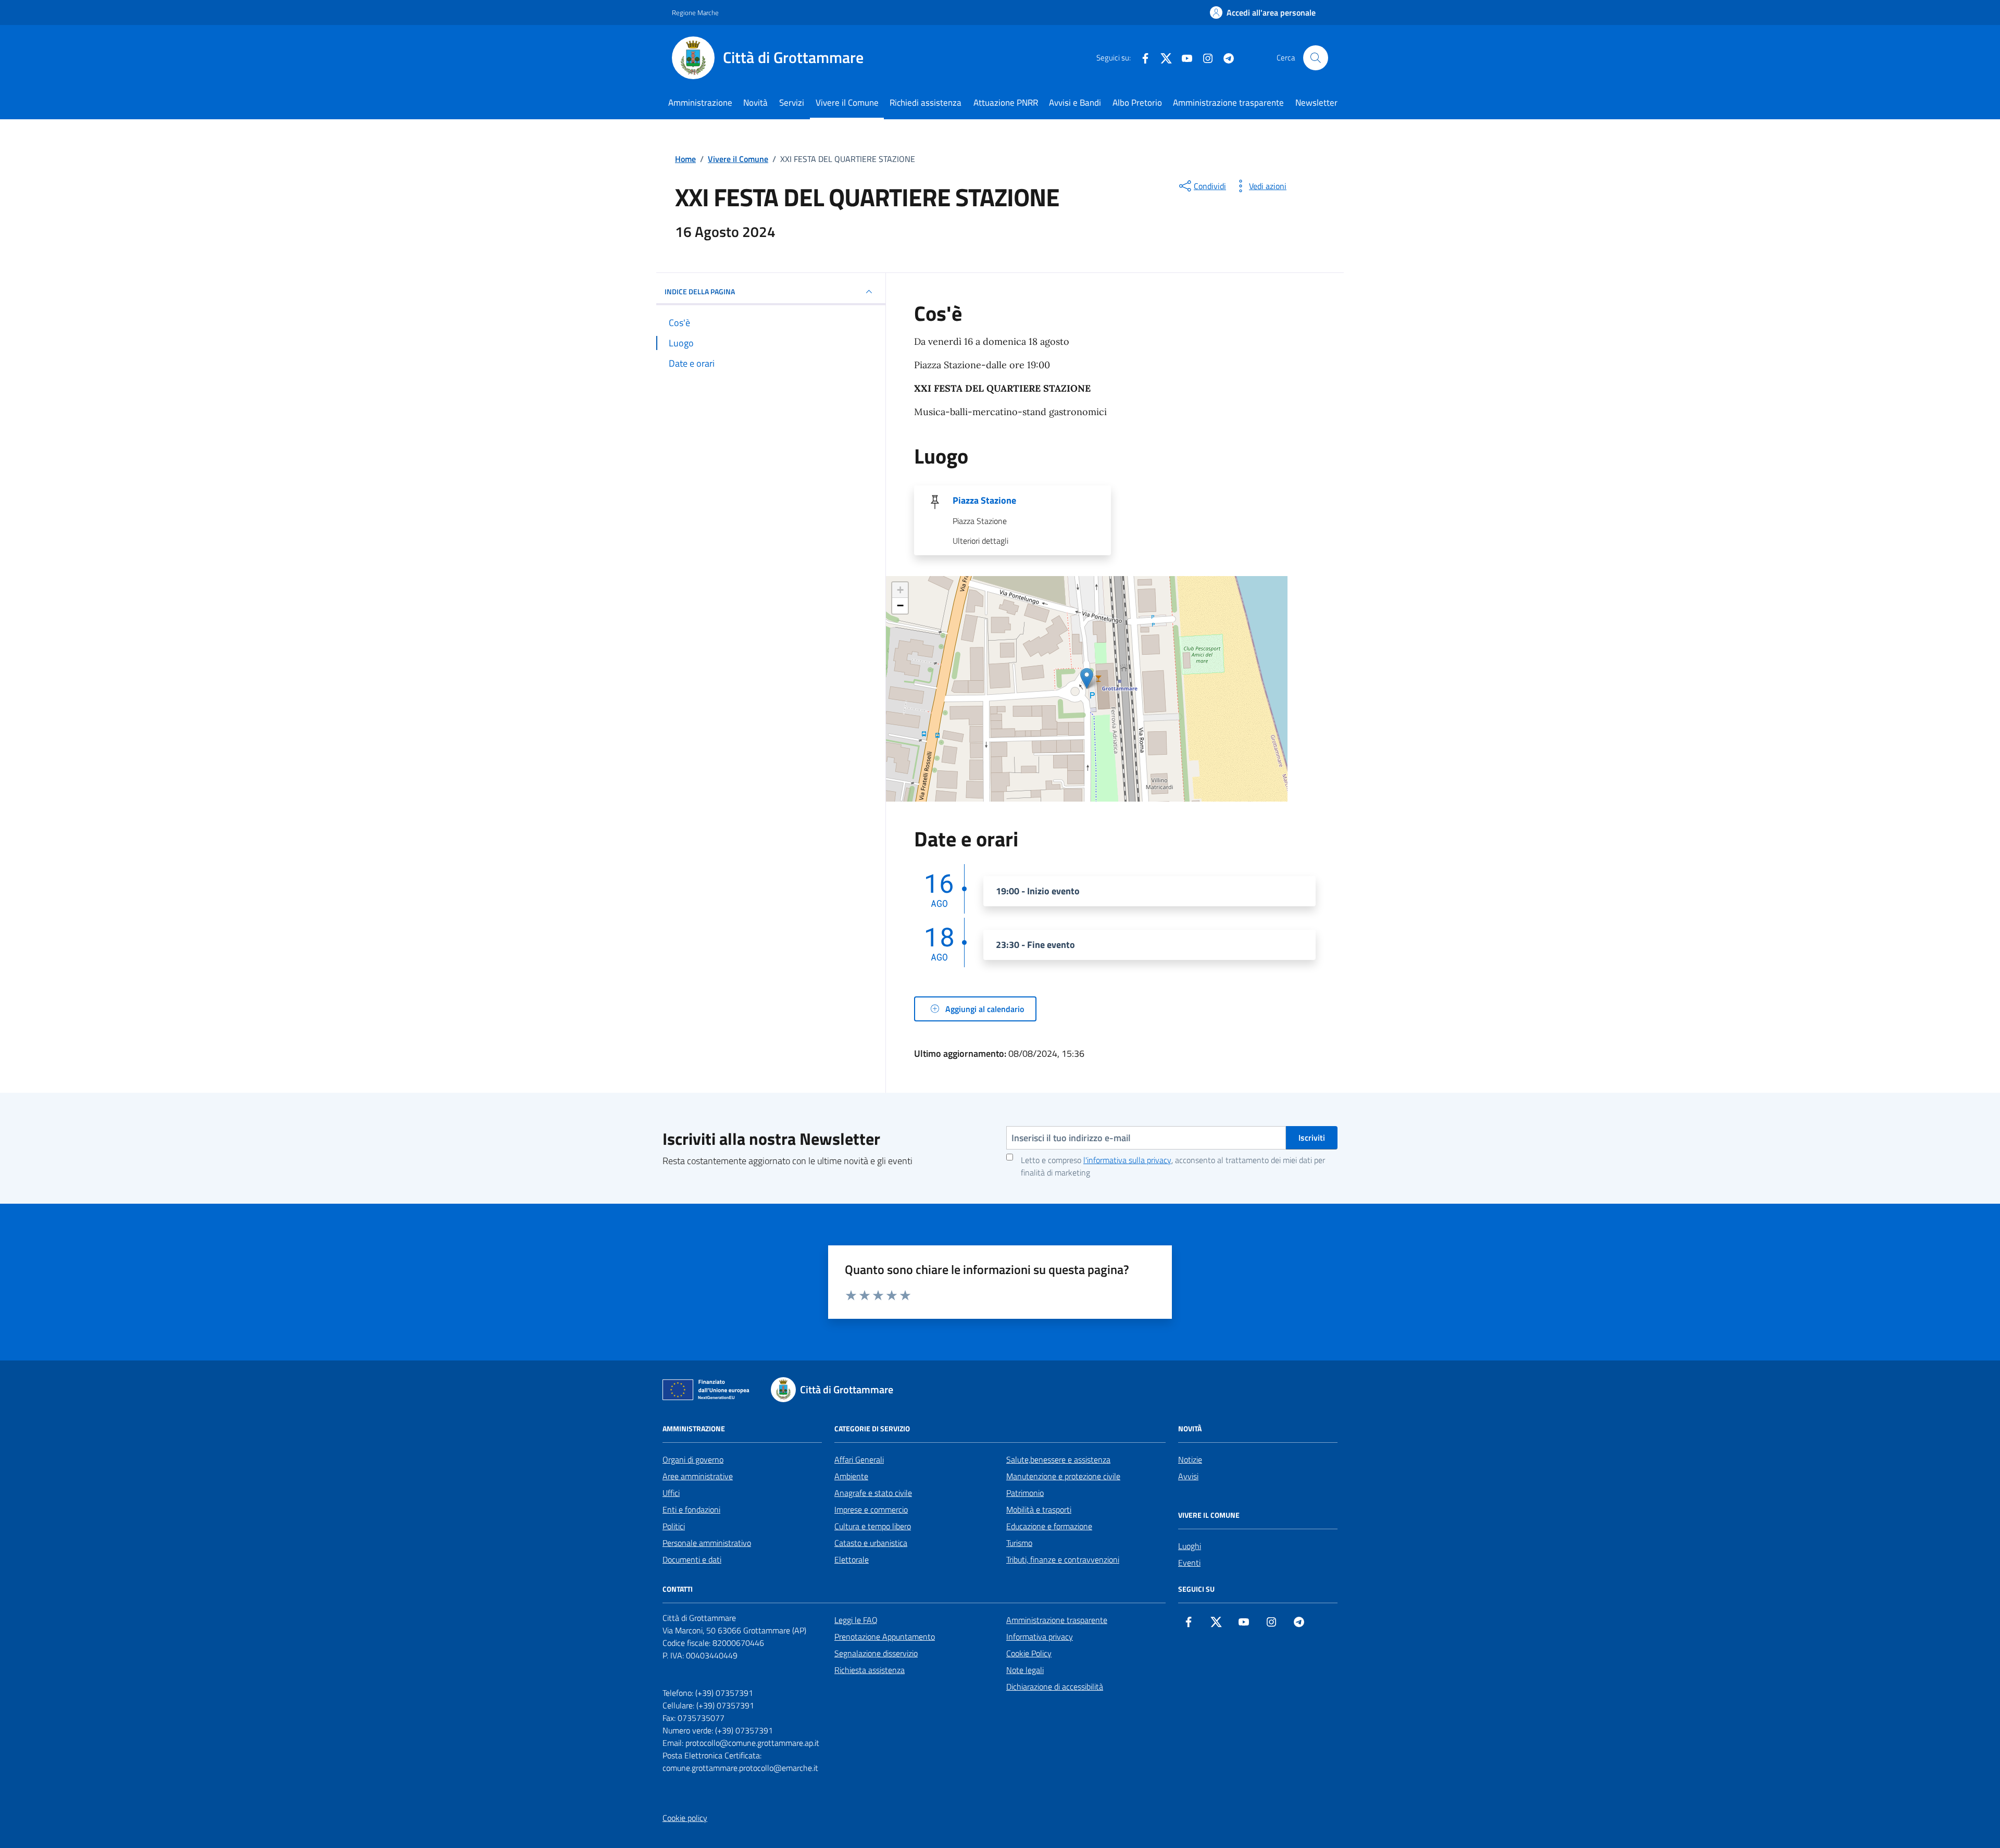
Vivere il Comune (847, 103)
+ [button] (900, 590)
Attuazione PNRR (1006, 103)
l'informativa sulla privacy (1127, 1160)
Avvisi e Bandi (1075, 103)
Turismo (1019, 1543)
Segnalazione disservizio (876, 1653)
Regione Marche (695, 13)
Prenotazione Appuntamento (885, 1637)
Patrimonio (1025, 1493)
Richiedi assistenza (926, 103)
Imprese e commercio (871, 1509)
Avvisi (1188, 1476)
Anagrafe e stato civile (873, 1493)
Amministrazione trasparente (1228, 103)
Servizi (792, 103)
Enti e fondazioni (691, 1509)
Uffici (671, 1493)
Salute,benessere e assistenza (1058, 1459)
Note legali (1025, 1670)
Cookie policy (685, 1818)
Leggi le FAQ (856, 1620)
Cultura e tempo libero (873, 1526)
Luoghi (1190, 1546)
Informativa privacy (1040, 1637)
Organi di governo (693, 1459)
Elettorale (852, 1559)
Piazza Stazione (984, 501)
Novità (755, 103)
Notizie (1190, 1459)
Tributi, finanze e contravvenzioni (1063, 1559)
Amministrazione (700, 103)
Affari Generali (859, 1459)
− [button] (900, 605)
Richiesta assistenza (870, 1670)
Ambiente (851, 1476)
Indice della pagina (700, 291)
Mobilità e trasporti (1039, 1509)
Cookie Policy (1029, 1653)
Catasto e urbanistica (871, 1543)
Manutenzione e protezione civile (1063, 1476)
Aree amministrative (698, 1476)
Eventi (1189, 1563)
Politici (674, 1526)
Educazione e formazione (1049, 1526)
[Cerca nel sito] (1316, 58)
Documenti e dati (692, 1559)
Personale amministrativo (707, 1543)
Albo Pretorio (1137, 103)
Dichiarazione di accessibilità (1055, 1687)
